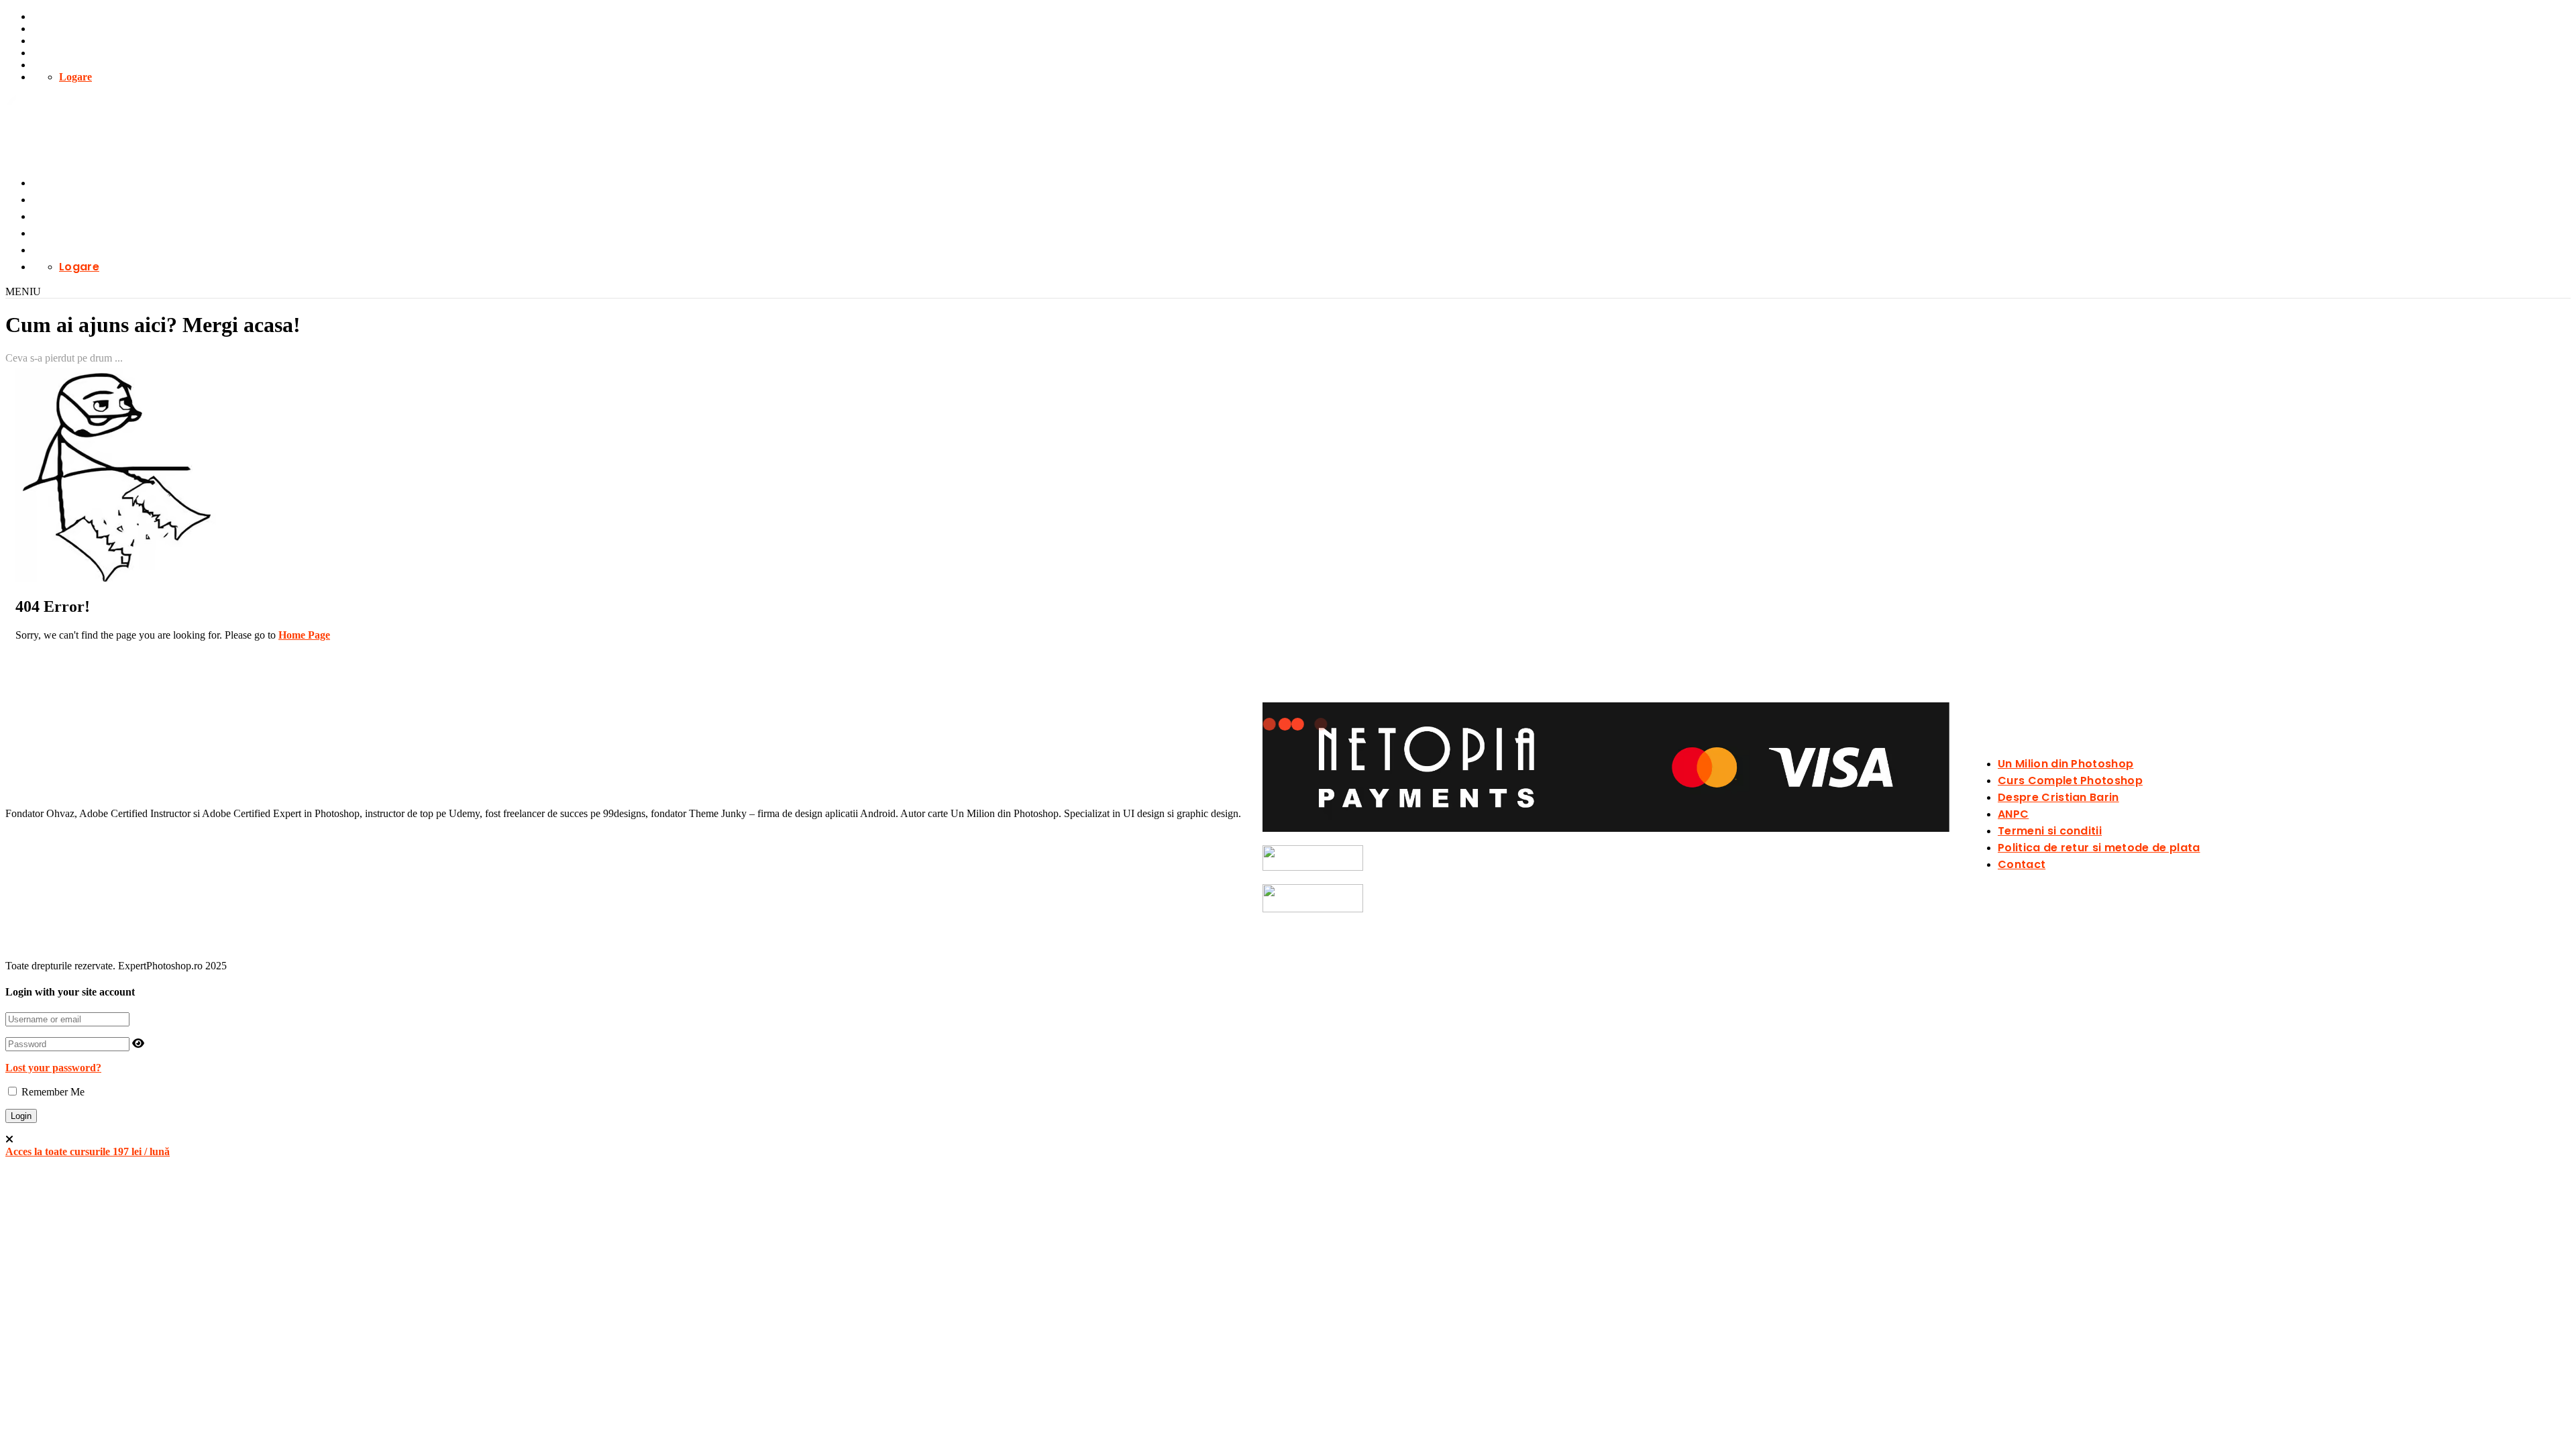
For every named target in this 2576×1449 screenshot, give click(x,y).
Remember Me (52, 1092)
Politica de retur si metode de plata (2099, 848)
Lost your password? (53, 1068)
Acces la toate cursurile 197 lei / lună (88, 1151)
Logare (75, 77)
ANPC (2013, 814)
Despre (48, 53)
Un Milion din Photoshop (2065, 764)
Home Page (304, 635)
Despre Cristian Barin (2058, 797)
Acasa (46, 29)
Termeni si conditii (2050, 831)
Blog (43, 41)
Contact (50, 65)
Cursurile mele (66, 16)
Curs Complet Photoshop (2070, 781)
